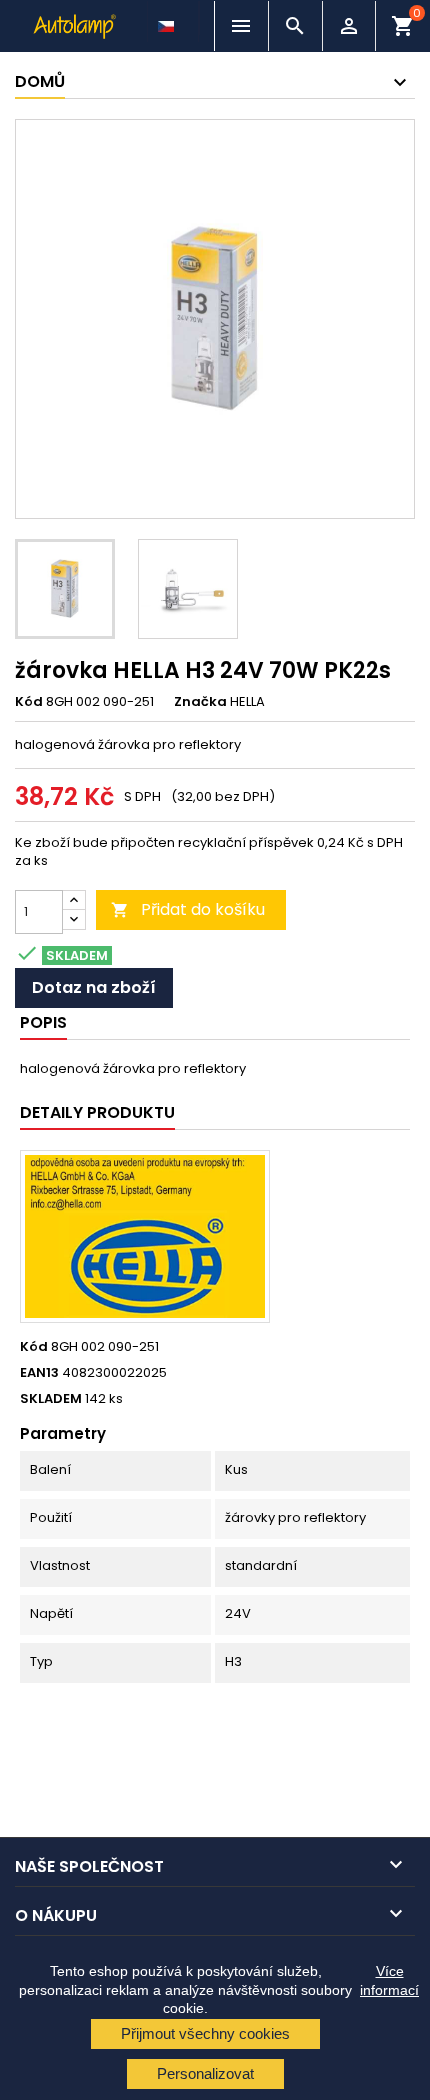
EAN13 (39, 1373)
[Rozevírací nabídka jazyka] (168, 21)
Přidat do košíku (188, 909)
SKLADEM (51, 1399)
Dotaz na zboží (94, 987)
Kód (29, 702)
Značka (200, 702)
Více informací (389, 1980)
